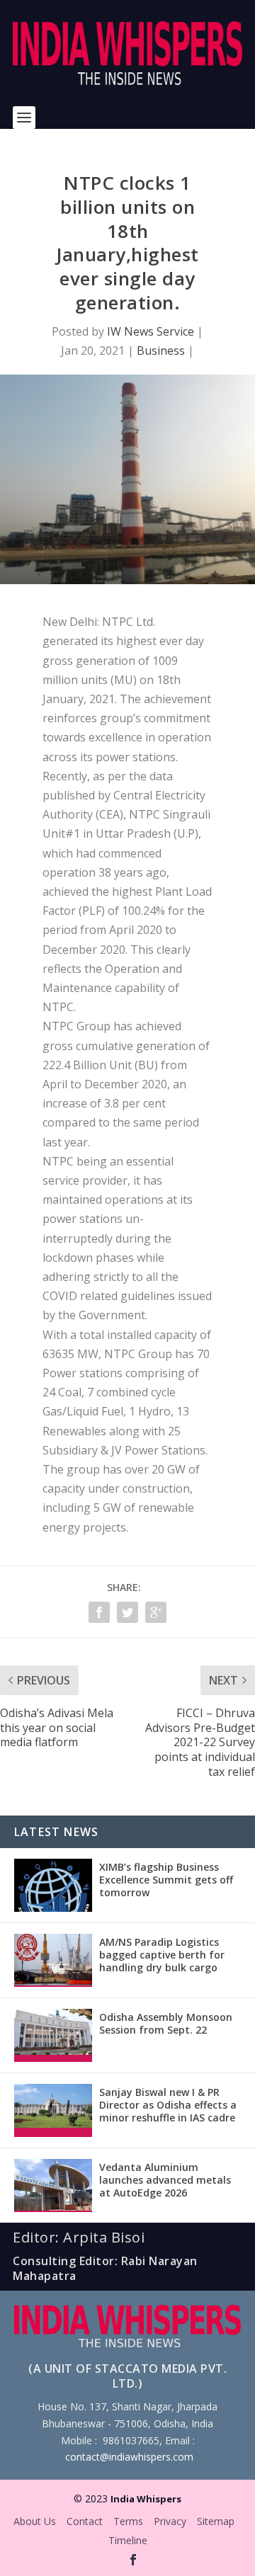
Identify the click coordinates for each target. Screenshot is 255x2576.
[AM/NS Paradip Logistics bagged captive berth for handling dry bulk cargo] (53, 1960)
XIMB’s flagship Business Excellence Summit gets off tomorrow (166, 1880)
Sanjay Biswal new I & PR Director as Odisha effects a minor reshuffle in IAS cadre (168, 2105)
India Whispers (146, 2499)
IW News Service (151, 331)
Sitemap (216, 2521)
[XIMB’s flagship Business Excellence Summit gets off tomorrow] (53, 1885)
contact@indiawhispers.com (129, 2457)
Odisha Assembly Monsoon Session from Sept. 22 (166, 2023)
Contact (85, 2521)
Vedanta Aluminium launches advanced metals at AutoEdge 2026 (165, 2180)
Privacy (170, 2521)
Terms (128, 2521)
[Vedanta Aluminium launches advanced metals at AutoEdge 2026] (53, 2185)
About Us (35, 2521)
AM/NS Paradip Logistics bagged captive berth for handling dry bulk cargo (162, 1955)
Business (161, 351)
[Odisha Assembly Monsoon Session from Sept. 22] (53, 2035)
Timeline (128, 2540)
